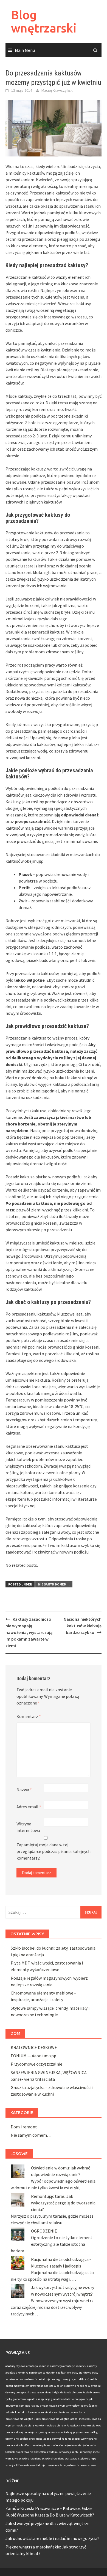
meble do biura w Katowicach (62, 2425)
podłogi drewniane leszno (35, 2439)
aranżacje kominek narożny (80, 2366)
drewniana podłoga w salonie (48, 2386)
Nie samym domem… (31, 2135)
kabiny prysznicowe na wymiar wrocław (55, 2406)
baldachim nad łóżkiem (57, 2373)
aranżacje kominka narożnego (24, 2373)
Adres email (29, 1807)
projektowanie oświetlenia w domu (37, 2452)
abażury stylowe (16, 2366)
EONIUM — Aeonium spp (33, 2056)
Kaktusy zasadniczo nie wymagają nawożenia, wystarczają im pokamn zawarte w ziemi (29, 1632)
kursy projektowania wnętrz (51, 2419)
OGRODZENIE (44, 2231)
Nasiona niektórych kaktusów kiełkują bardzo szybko (83, 1626)
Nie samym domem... (54, 1584)
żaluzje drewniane (48, 2465)
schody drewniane (30, 2459)
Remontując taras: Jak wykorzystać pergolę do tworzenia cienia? (63, 2203)
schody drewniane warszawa (60, 2459)
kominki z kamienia (27, 2412)
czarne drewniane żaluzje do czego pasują (44, 2379)
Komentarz (29, 1716)
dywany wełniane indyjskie (47, 2392)
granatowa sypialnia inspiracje (32, 2399)
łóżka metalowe (26, 2465)
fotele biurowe (73, 2392)
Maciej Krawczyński (57, 90)
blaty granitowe (81, 2373)
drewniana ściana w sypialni (84, 2386)
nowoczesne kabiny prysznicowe (68, 2432)
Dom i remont (24, 2127)
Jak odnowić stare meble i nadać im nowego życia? (52, 2538)
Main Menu (25, 50)
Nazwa (24, 1790)
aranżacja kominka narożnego (44, 2366)
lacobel (74, 2419)
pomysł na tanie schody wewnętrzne (74, 2439)
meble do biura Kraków (30, 2425)
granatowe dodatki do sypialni (70, 2399)
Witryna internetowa (28, 1827)
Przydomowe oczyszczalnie (36, 2064)
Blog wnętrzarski (44, 21)
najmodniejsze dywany (33, 2432)
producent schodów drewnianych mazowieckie (34, 2445)
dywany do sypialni (17, 2392)
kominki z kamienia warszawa (60, 2412)
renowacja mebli (69, 2452)
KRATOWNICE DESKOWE (34, 2047)
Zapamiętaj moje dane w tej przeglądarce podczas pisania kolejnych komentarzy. (54, 1851)
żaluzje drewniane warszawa (78, 2465)
